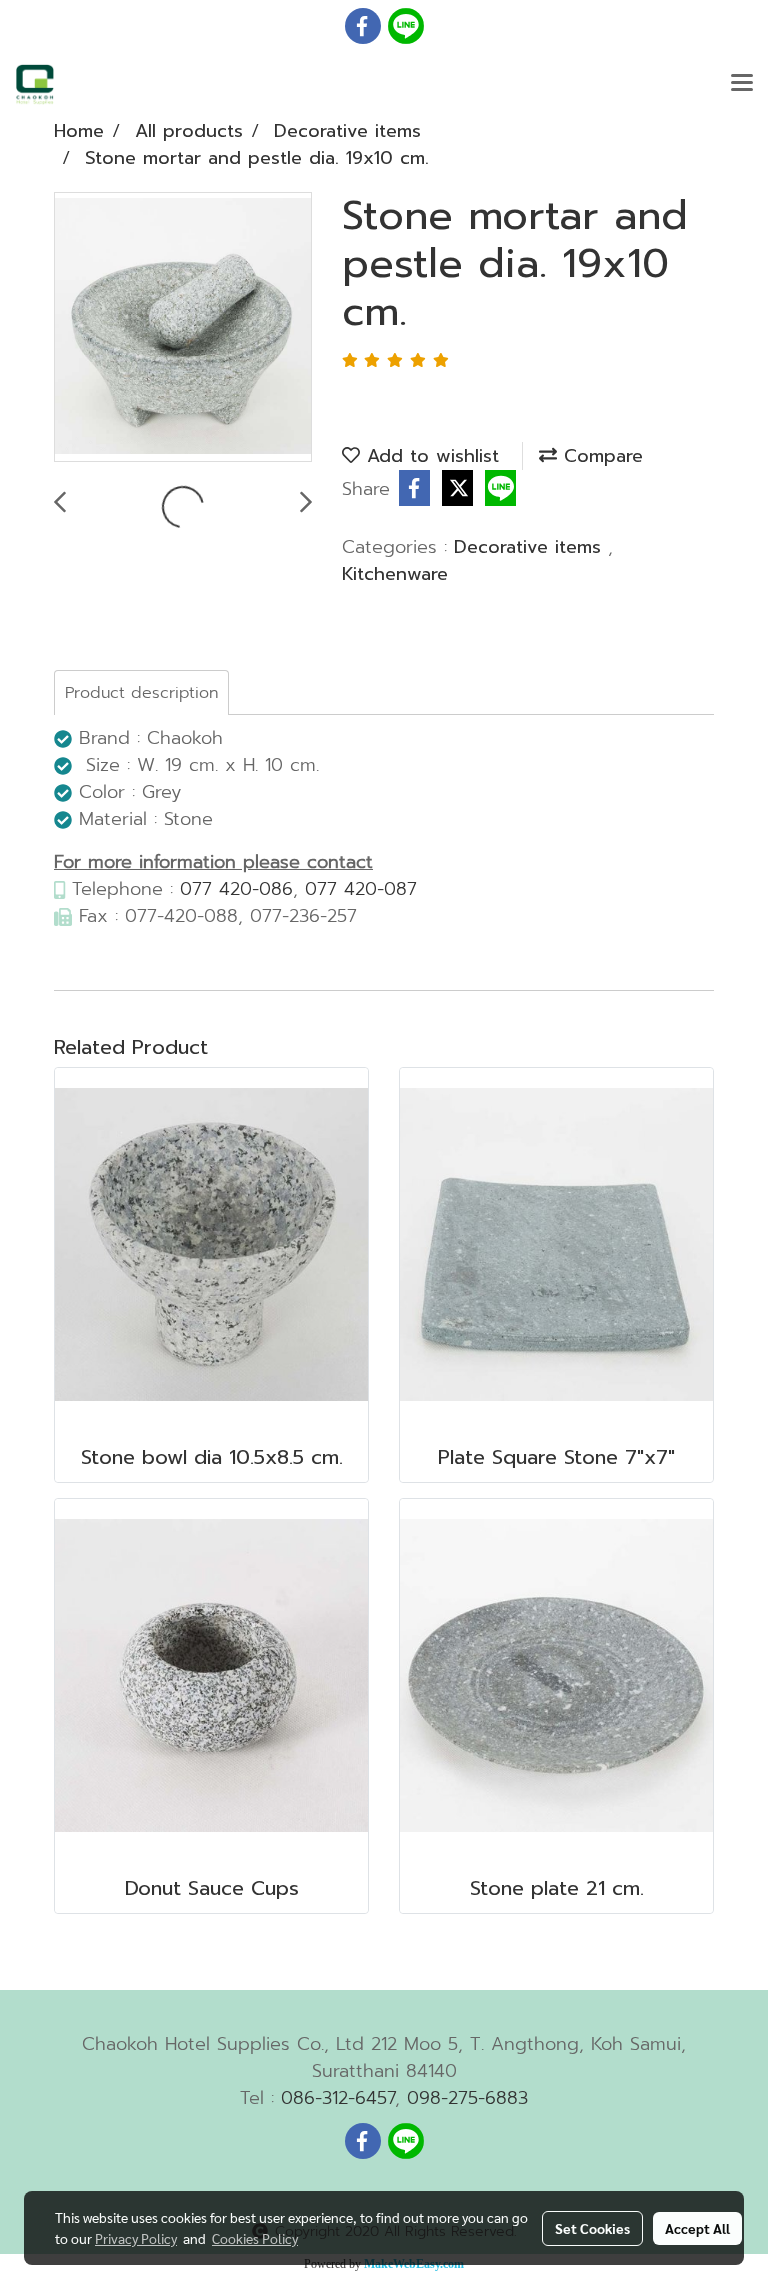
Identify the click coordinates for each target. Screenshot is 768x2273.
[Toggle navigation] (742, 84)
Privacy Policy (136, 2238)
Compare (600, 456)
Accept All (697, 2228)
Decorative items (531, 547)
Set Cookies (592, 2228)
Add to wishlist (429, 456)
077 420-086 (236, 889)
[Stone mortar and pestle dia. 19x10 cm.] (183, 328)
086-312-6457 (338, 2098)
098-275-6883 (467, 2098)
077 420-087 (361, 889)
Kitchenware (395, 574)
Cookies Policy (255, 2238)
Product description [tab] (141, 693)
